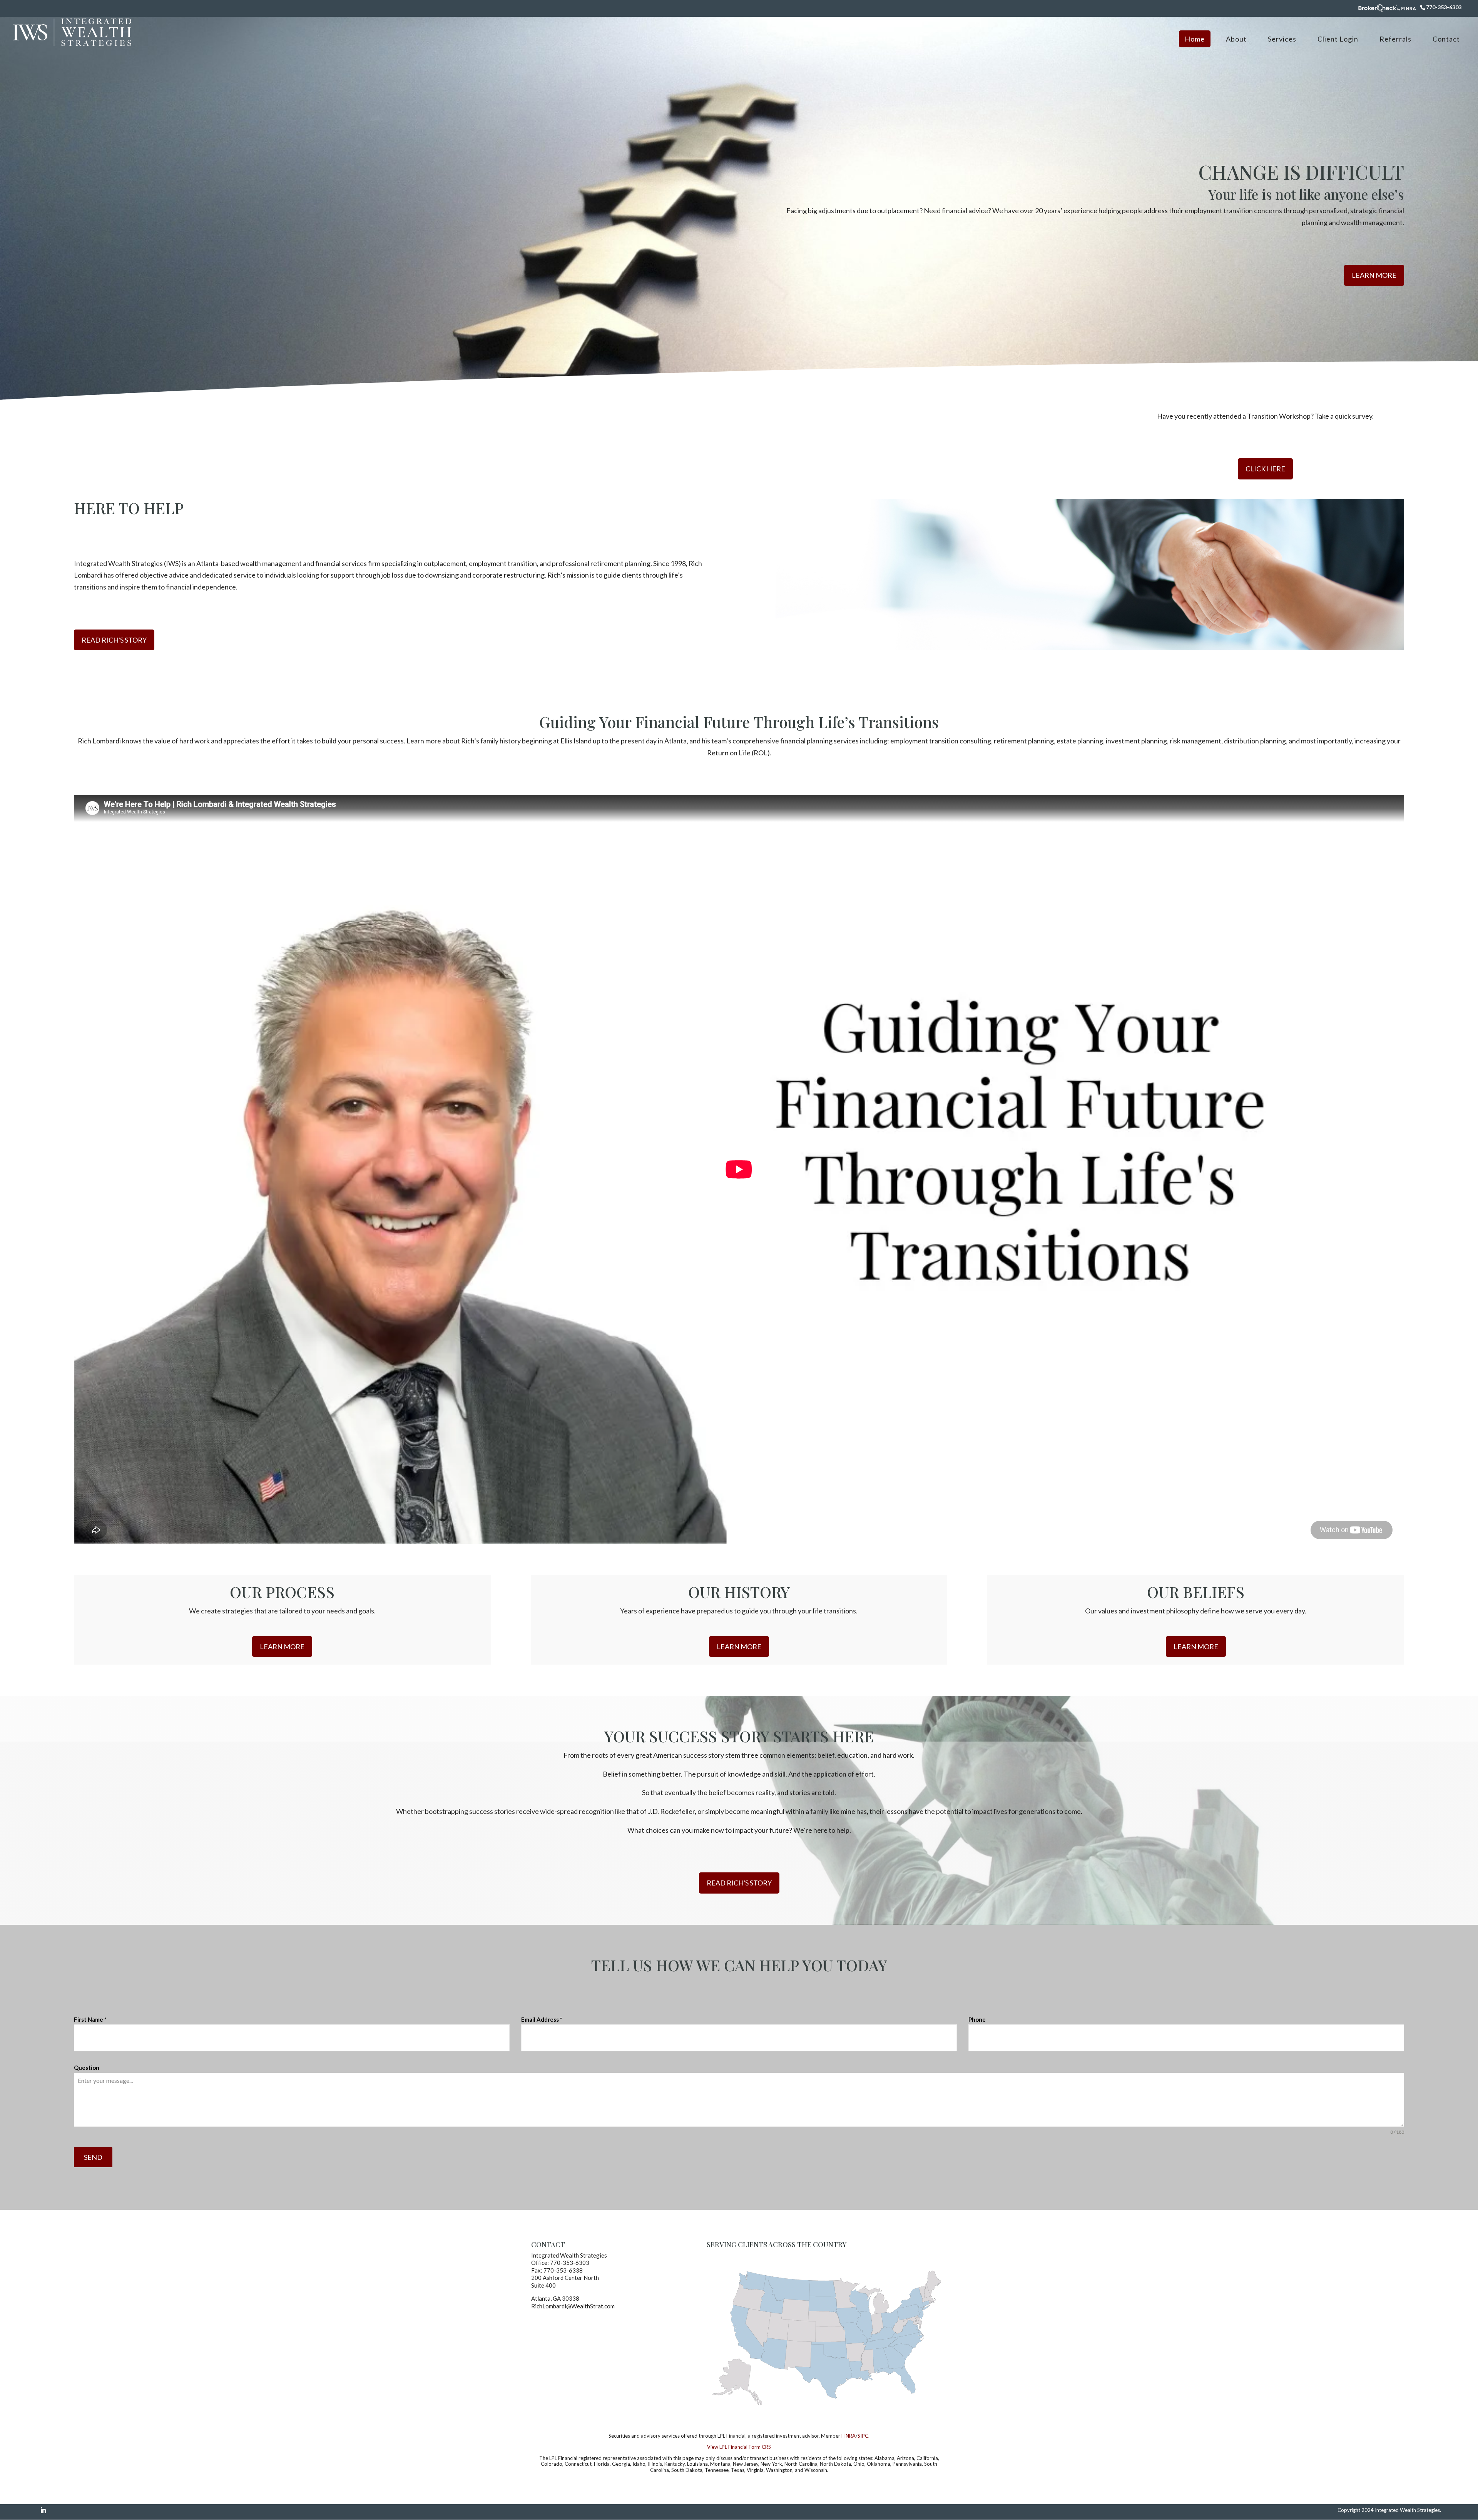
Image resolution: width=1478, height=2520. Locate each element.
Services (1282, 39)
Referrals (1395, 39)
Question (87, 2067)
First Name (90, 2019)
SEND (93, 2157)
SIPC (863, 2436)
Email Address (542, 2019)
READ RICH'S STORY (114, 640)
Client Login (1338, 39)
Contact (1446, 39)
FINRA (849, 2436)
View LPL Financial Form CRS (739, 2447)
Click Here (1265, 469)
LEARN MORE (1374, 275)
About (1236, 39)
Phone (977, 2019)
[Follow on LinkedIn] (43, 2510)
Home (1195, 39)
